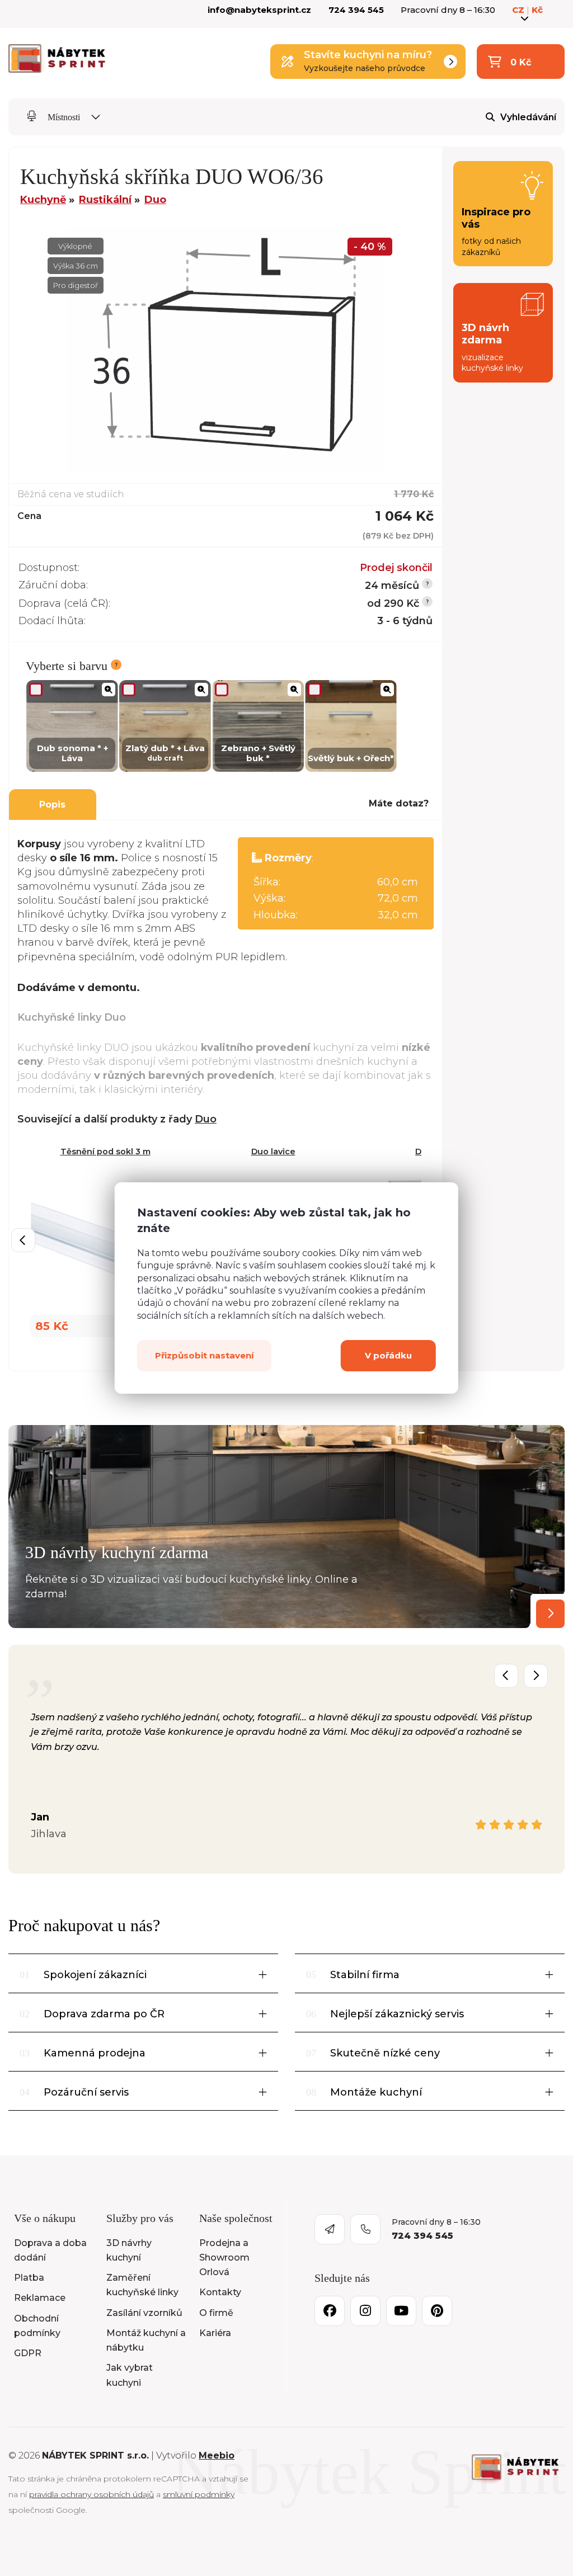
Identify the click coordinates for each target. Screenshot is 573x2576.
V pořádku (388, 1355)
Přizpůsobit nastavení (204, 1355)
